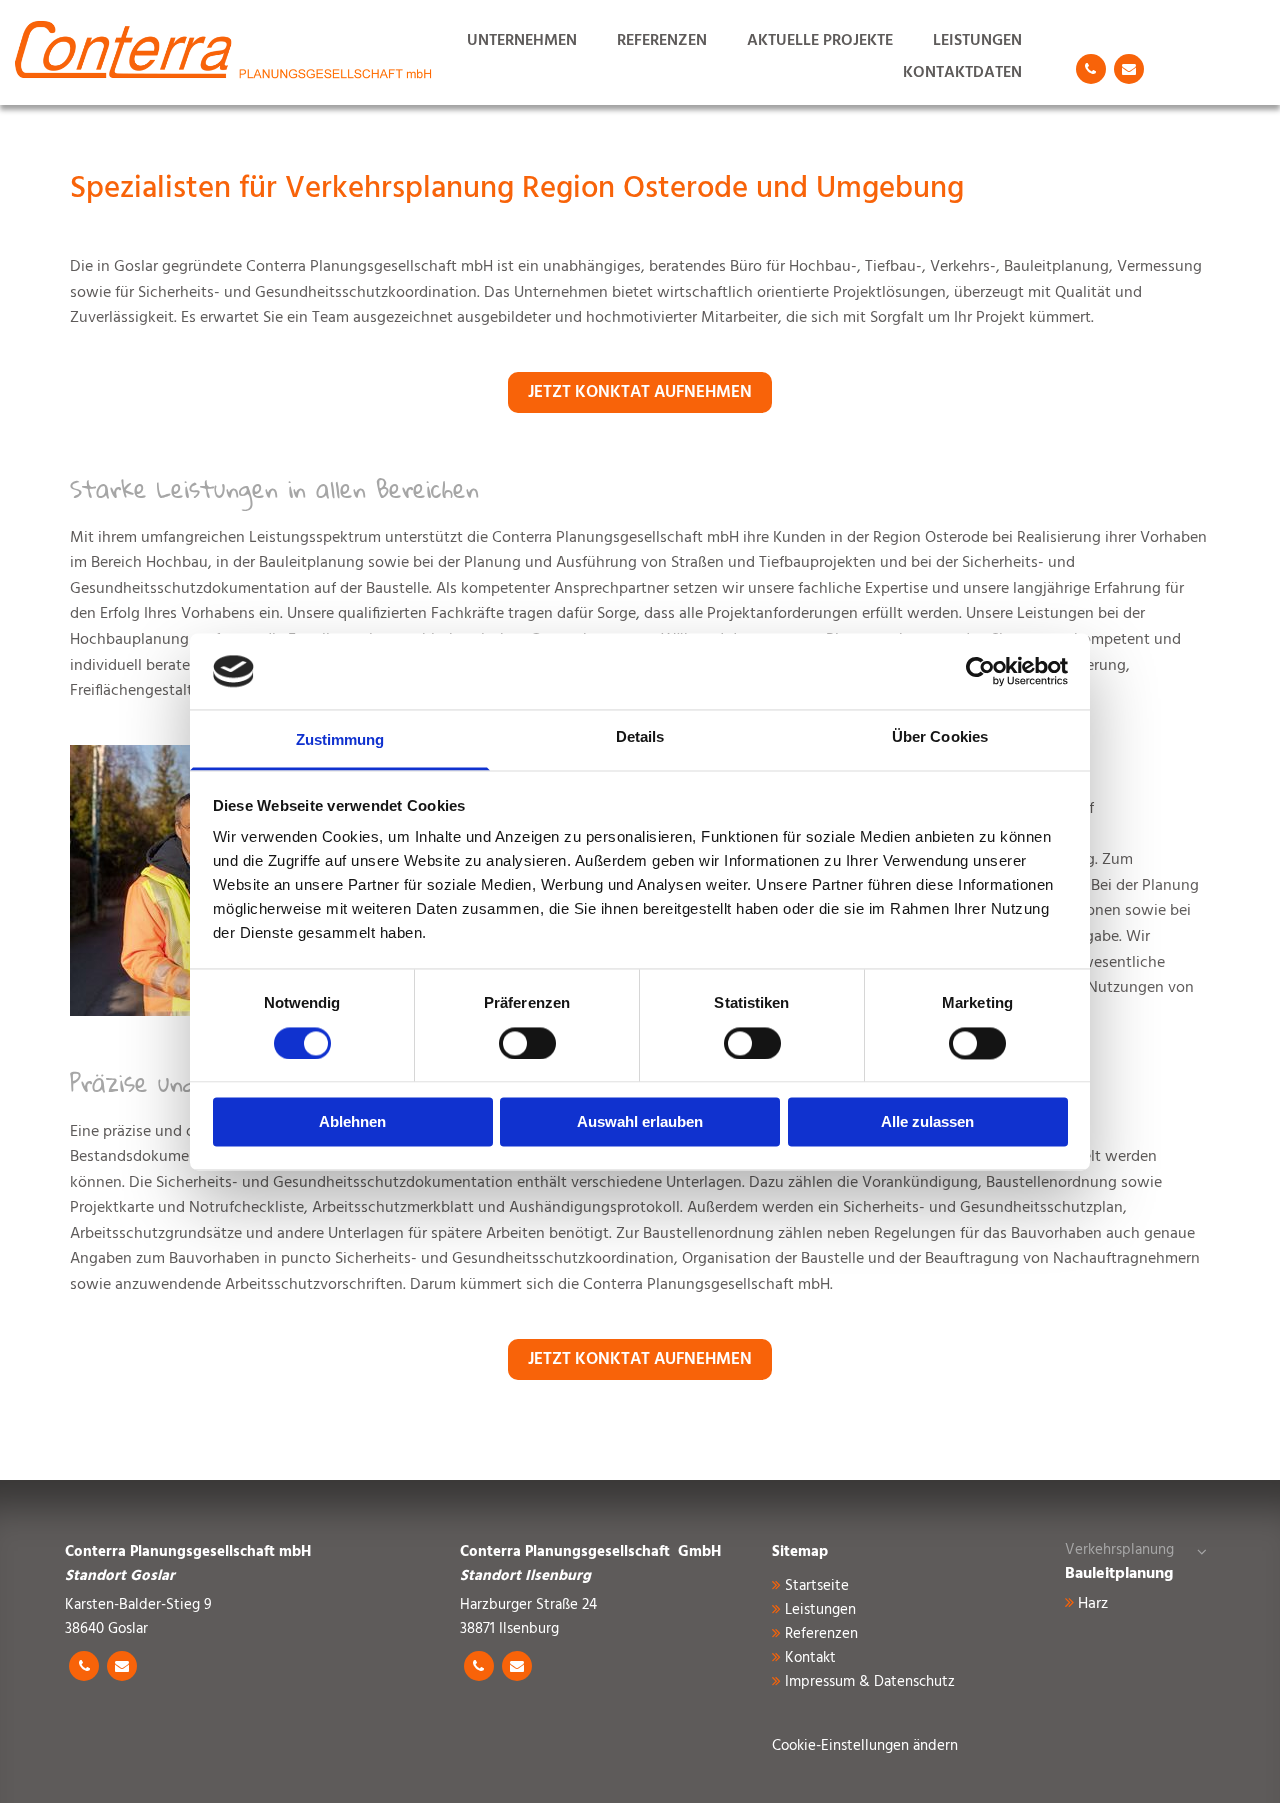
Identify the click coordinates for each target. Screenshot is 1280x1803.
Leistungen (977, 40)
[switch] (527, 1043)
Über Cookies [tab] (940, 737)
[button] (640, 393)
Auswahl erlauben (640, 1122)
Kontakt (810, 1658)
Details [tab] (640, 737)
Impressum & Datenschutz (870, 1682)
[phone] (1091, 69)
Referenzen (662, 40)
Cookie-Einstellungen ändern (865, 1746)
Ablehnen (352, 1122)
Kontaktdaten (962, 72)
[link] (1202, 1550)
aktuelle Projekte (820, 40)
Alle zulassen (927, 1122)
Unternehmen (522, 40)
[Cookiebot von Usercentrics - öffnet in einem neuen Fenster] (980, 671)
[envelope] (1129, 69)
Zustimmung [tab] (340, 740)
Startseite (817, 1586)
